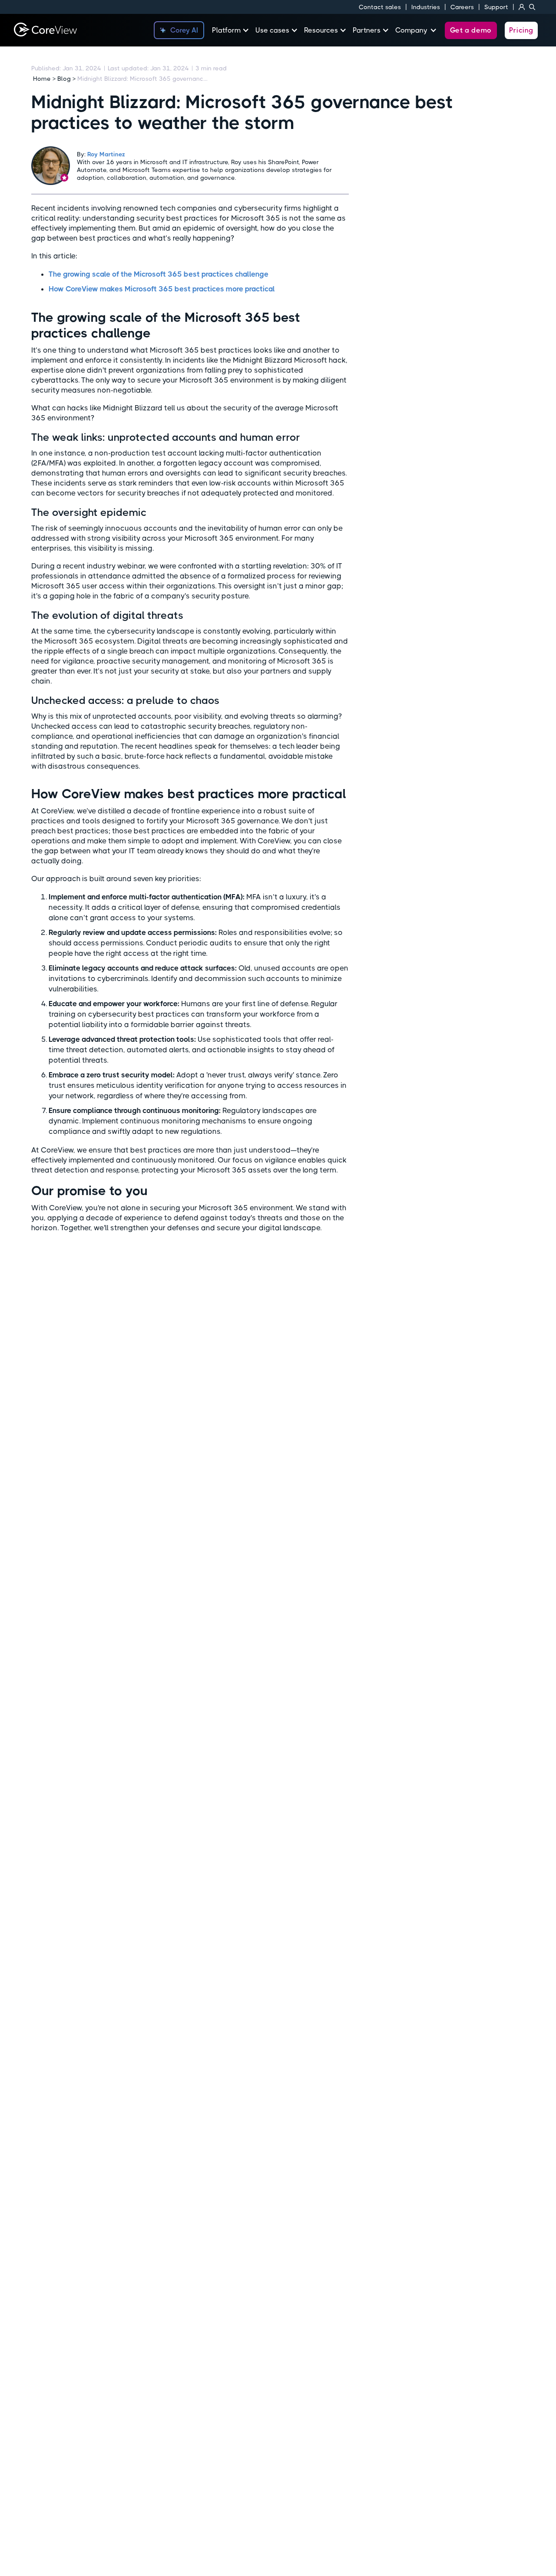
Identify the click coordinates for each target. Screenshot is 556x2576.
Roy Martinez (106, 154)
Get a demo (471, 30)
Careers (462, 7)
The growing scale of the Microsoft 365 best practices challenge (159, 274)
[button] (234, 30)
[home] (45, 30)
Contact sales (380, 7)
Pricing (521, 30)
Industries (426, 7)
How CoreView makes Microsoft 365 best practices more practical (162, 289)
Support (496, 7)
